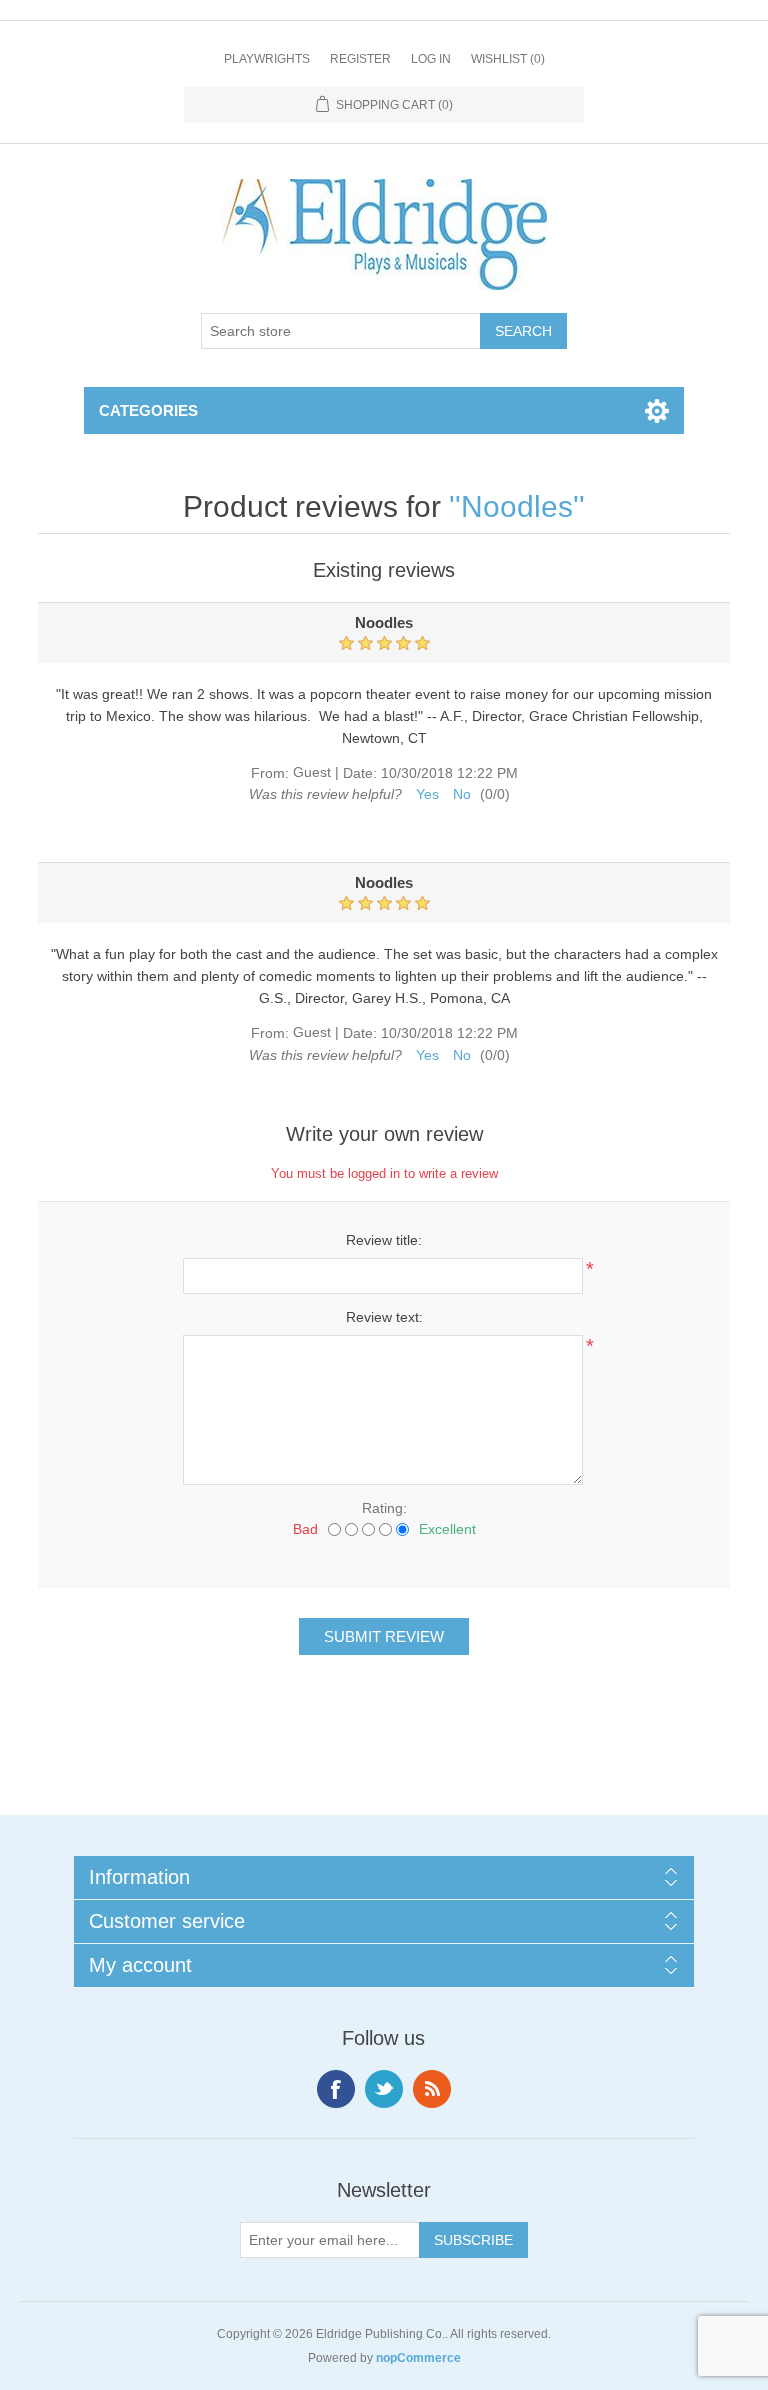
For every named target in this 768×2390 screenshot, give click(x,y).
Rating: (384, 1508)
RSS (432, 2089)
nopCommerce (418, 2358)
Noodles (517, 506)
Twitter (384, 2089)
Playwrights (267, 59)
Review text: (384, 1317)
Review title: (384, 1240)
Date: (360, 773)
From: (270, 773)
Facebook (336, 2089)
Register (360, 59)
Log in (431, 59)
